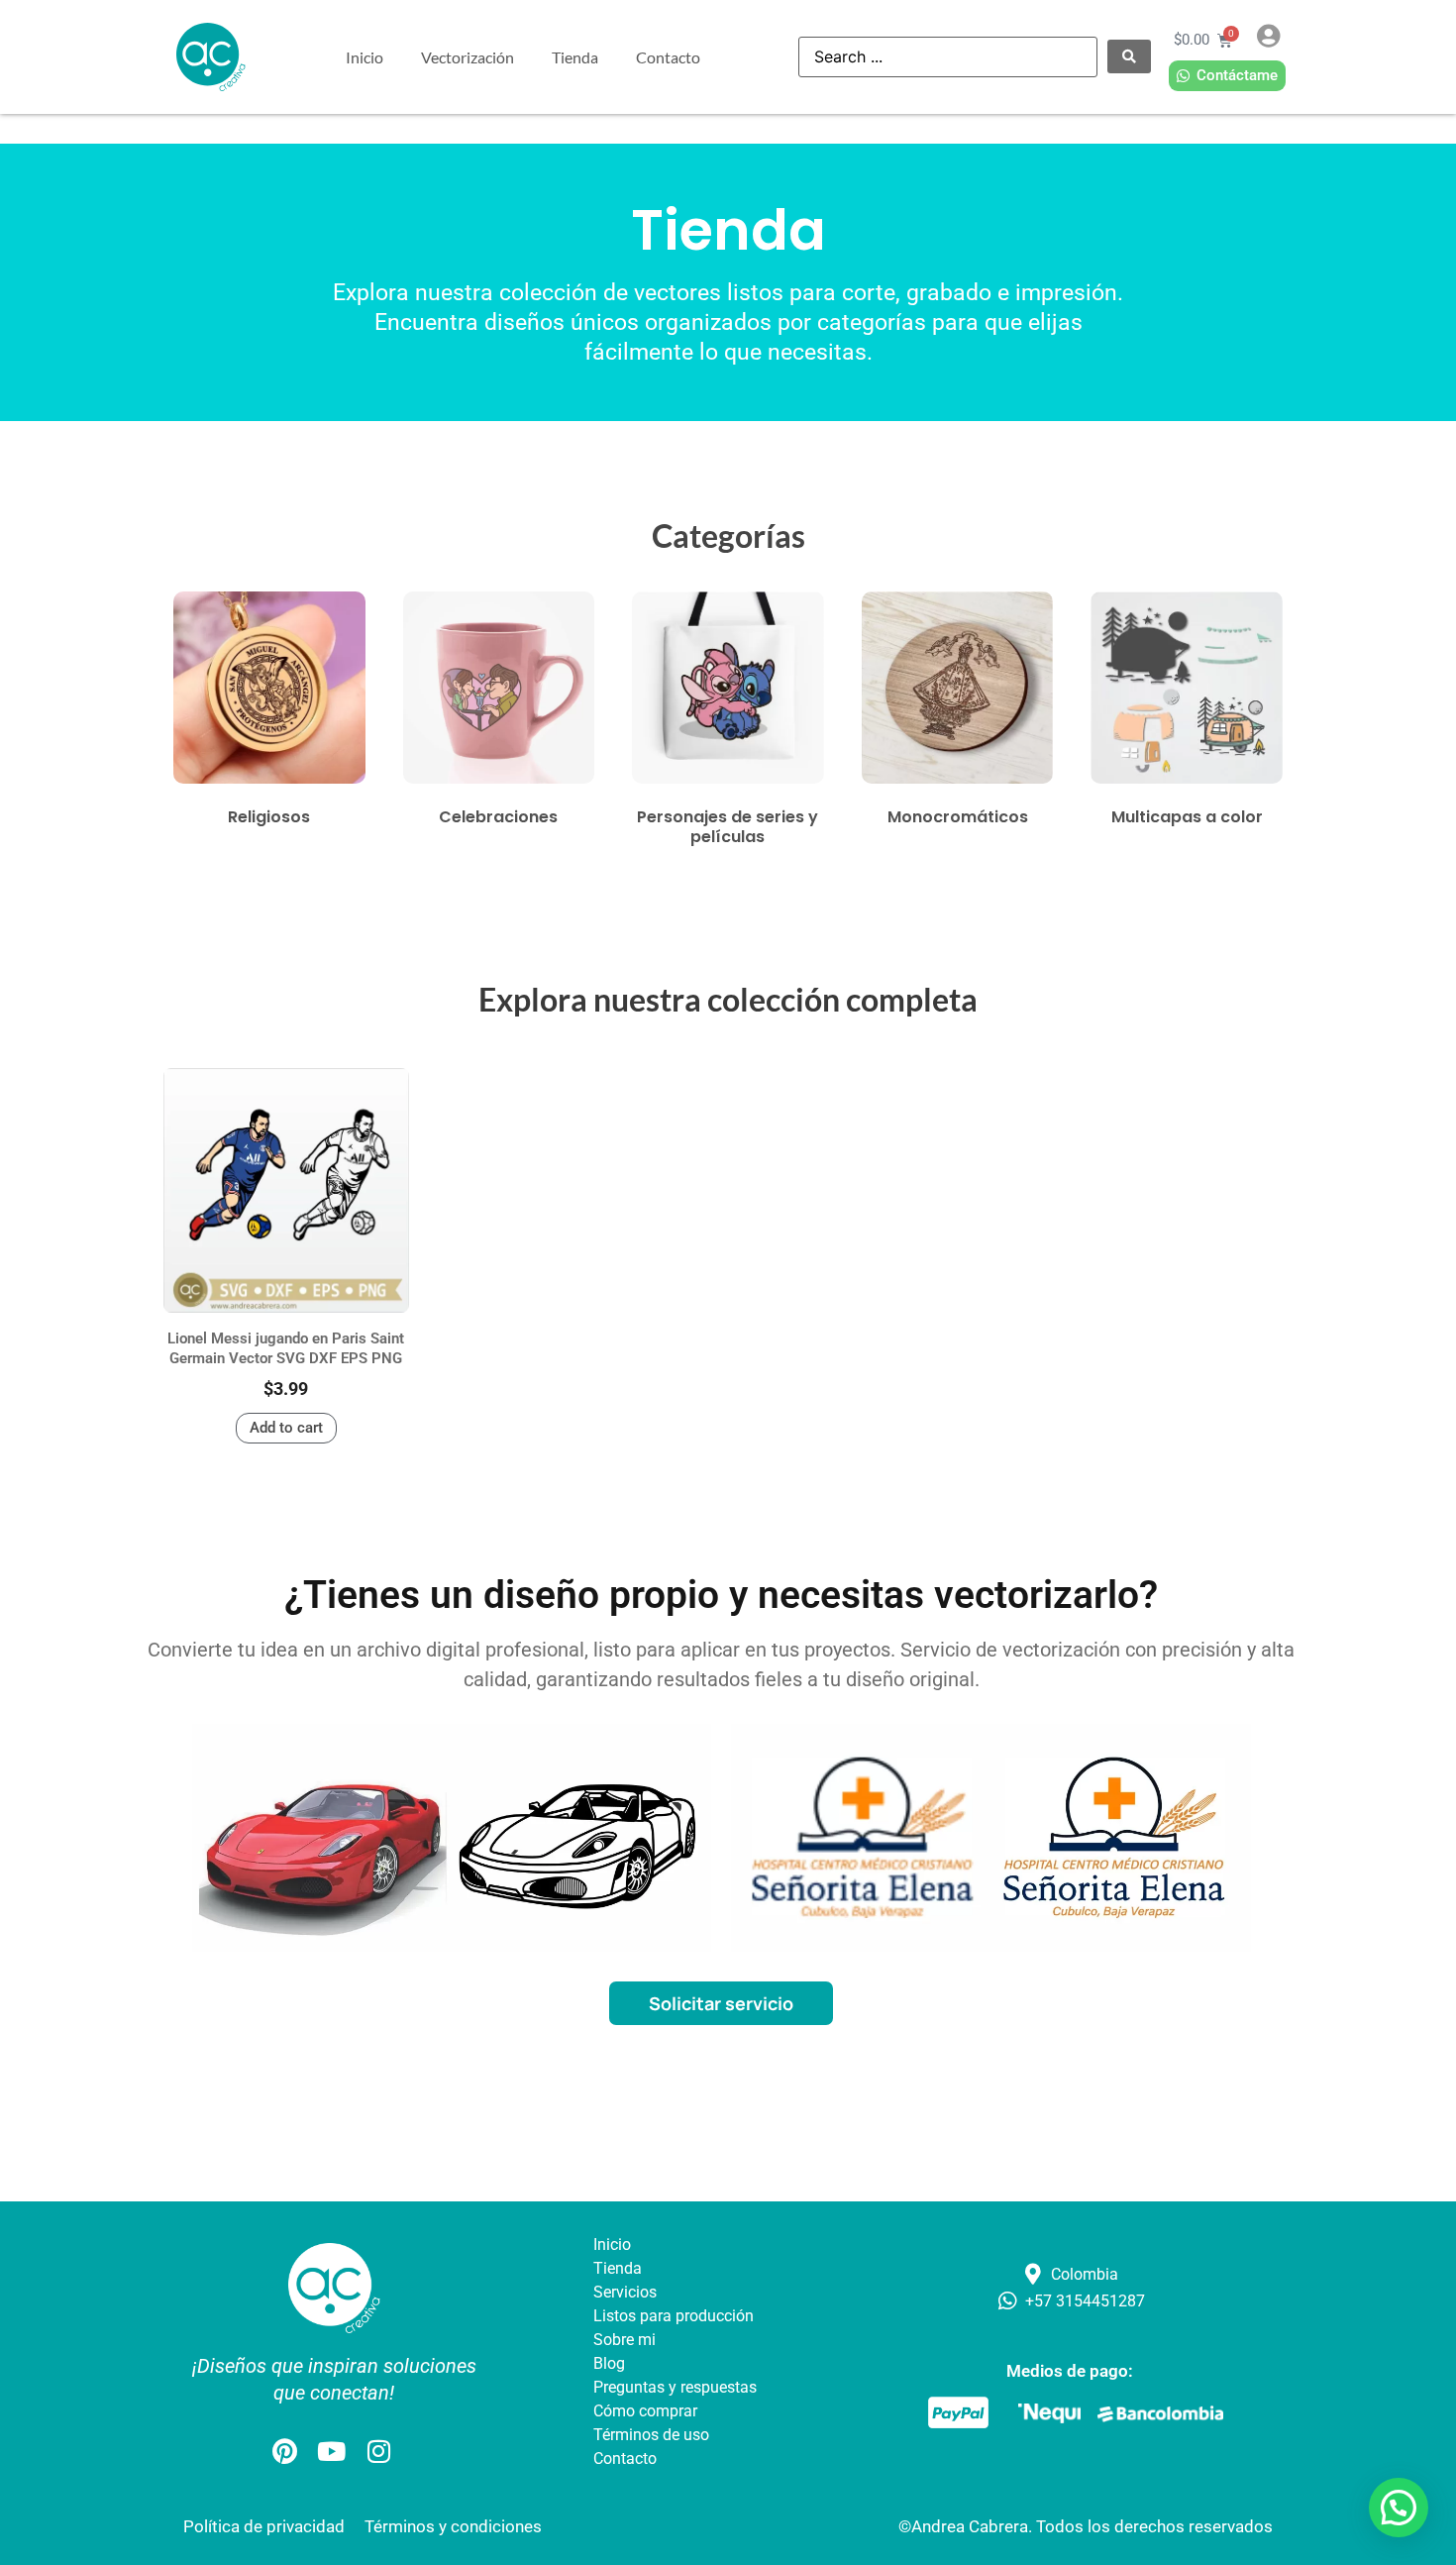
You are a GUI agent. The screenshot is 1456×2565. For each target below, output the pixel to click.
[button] (1399, 2508)
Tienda (575, 57)
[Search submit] (1129, 56)
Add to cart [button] (286, 1428)
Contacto (668, 57)
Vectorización (468, 57)
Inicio (364, 57)
